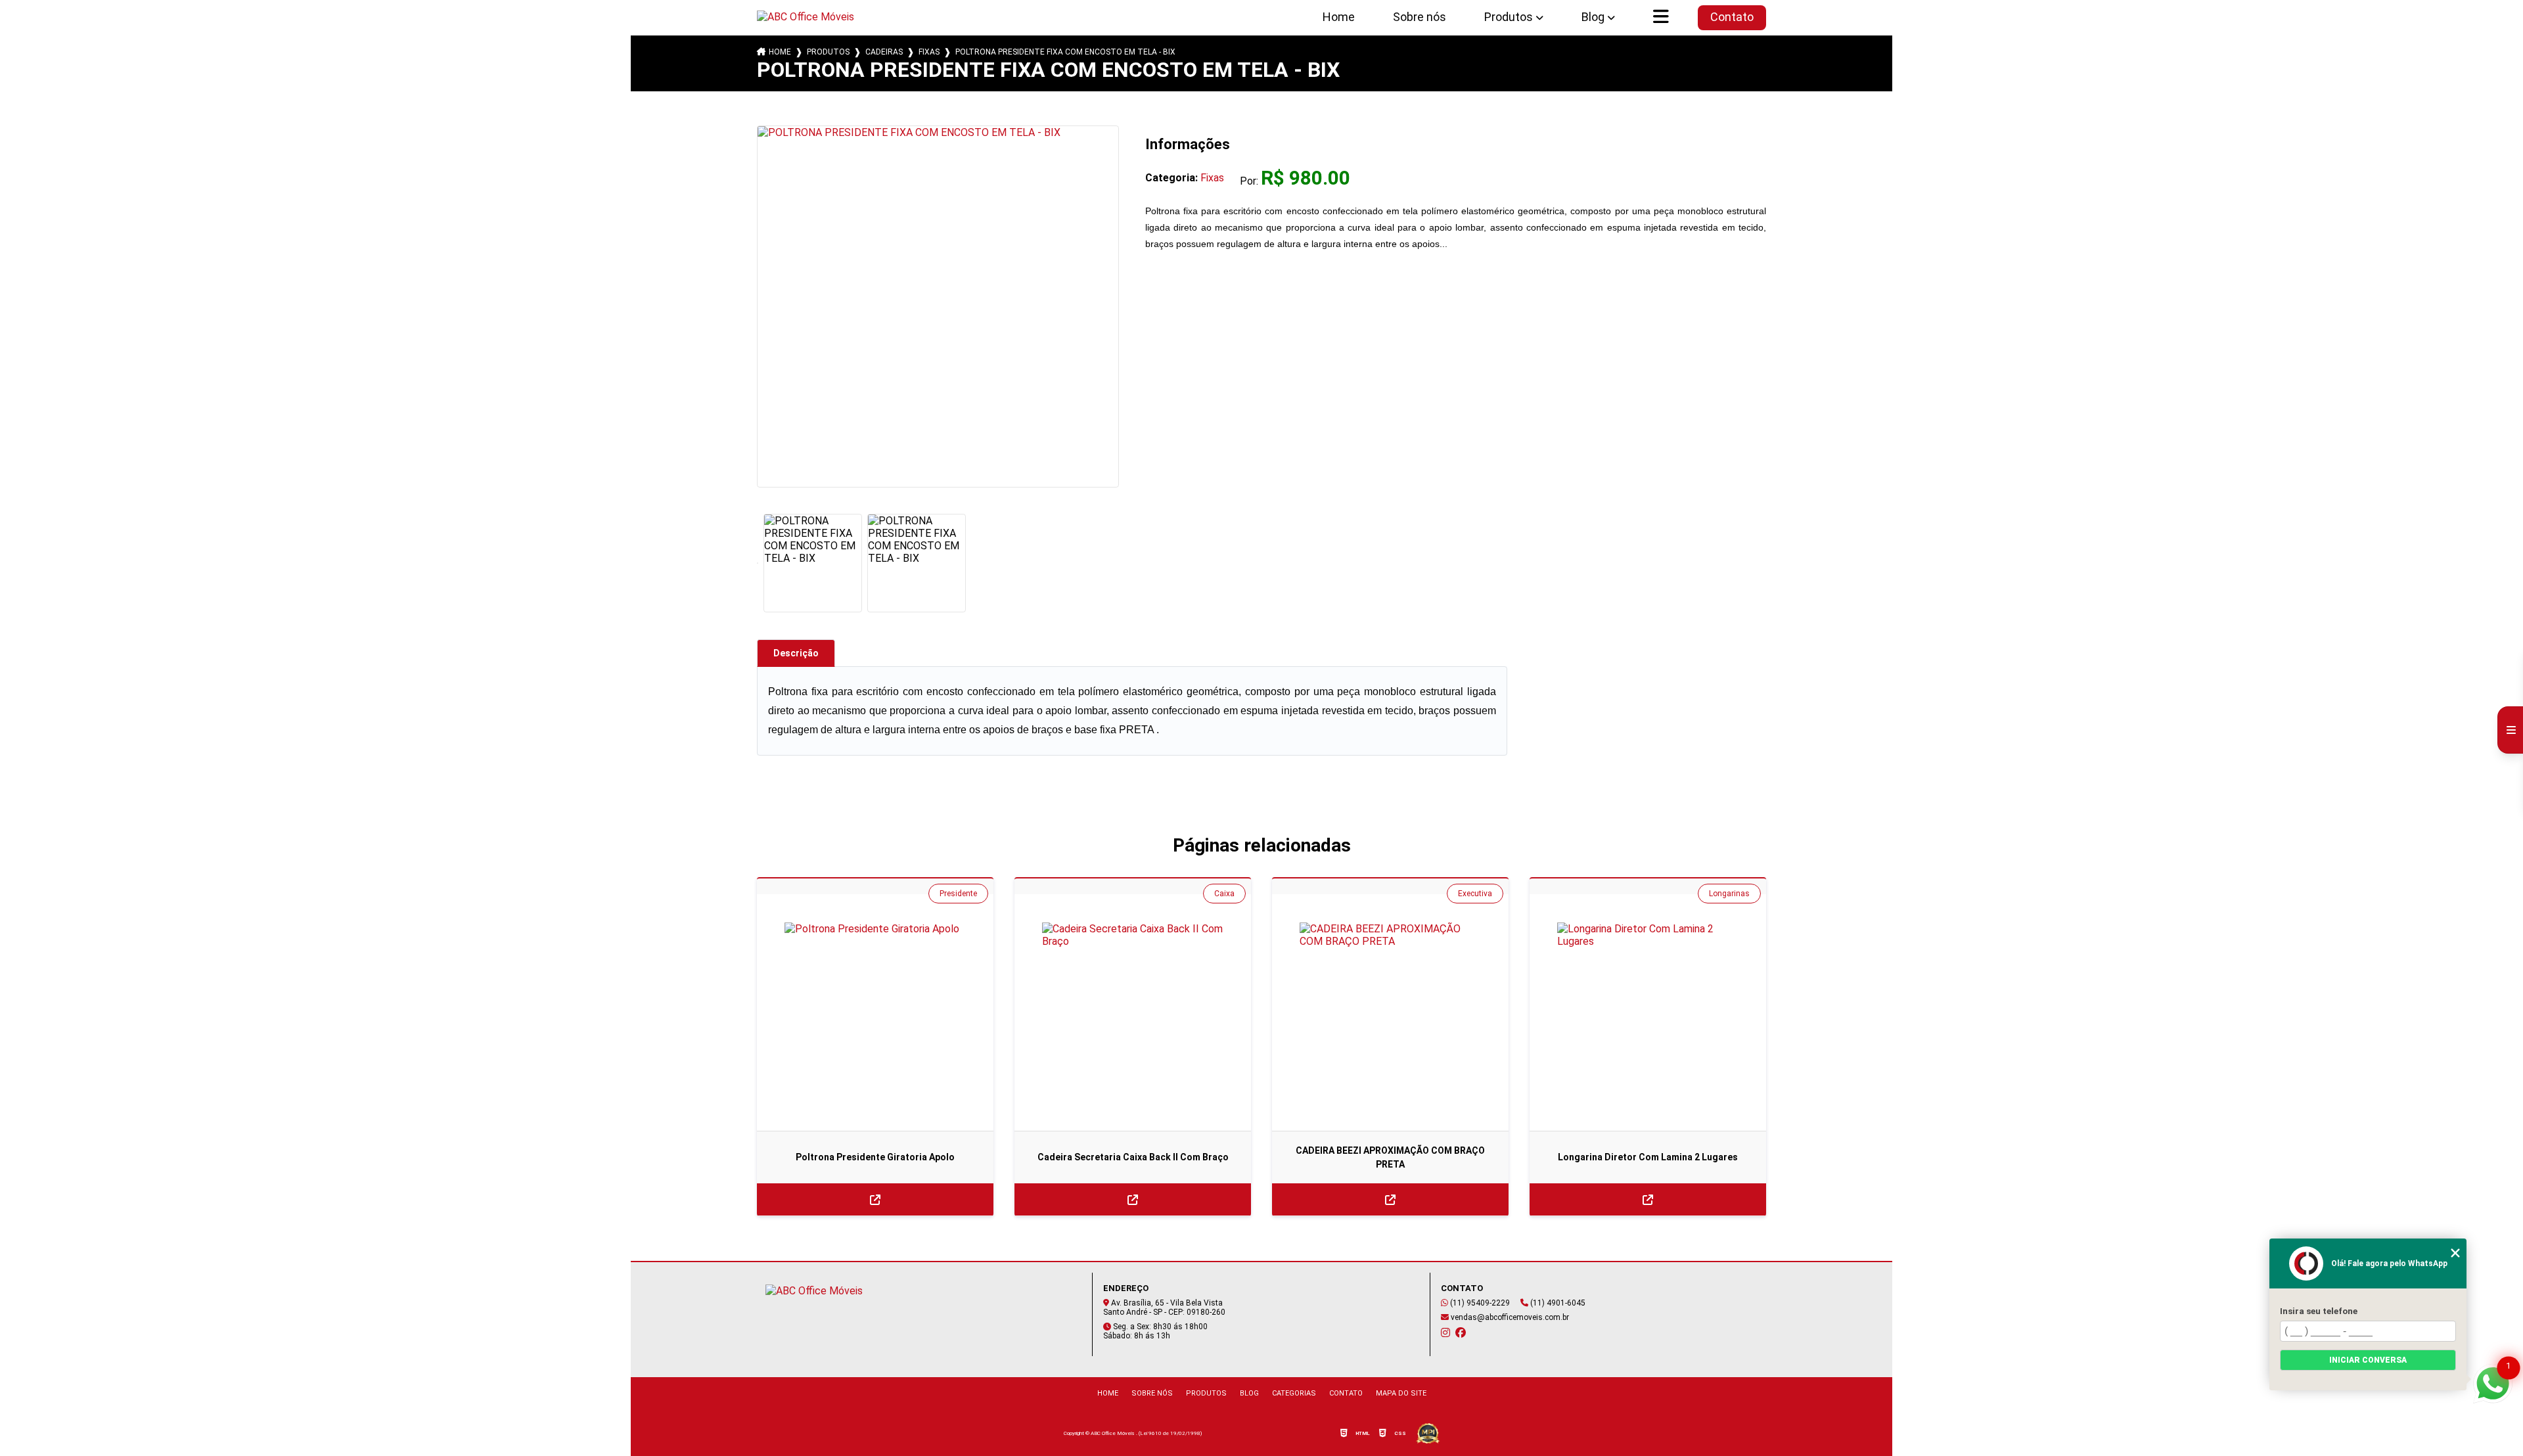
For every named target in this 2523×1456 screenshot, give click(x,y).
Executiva (1475, 894)
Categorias (1294, 1393)
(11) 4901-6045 (1557, 1303)
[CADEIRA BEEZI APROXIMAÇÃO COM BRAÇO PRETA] (1390, 1012)
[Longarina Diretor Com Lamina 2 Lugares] (1648, 1012)
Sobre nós (1420, 17)
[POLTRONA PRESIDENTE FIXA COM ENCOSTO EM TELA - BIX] (938, 307)
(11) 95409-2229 (1479, 1303)
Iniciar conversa (2368, 1360)
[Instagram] (1445, 1332)
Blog (1593, 17)
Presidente (958, 894)
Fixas (929, 52)
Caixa (1224, 894)
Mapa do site (1401, 1393)
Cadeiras (884, 52)
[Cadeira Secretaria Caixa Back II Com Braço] (1133, 1012)
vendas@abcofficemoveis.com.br (1509, 1317)
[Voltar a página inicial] (812, 17)
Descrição (796, 653)
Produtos (1509, 17)
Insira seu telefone (2319, 1311)
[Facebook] (1461, 1332)
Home (1339, 17)
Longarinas (1729, 894)
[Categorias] (1661, 18)
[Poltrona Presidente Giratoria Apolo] (875, 1012)
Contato (1732, 17)
